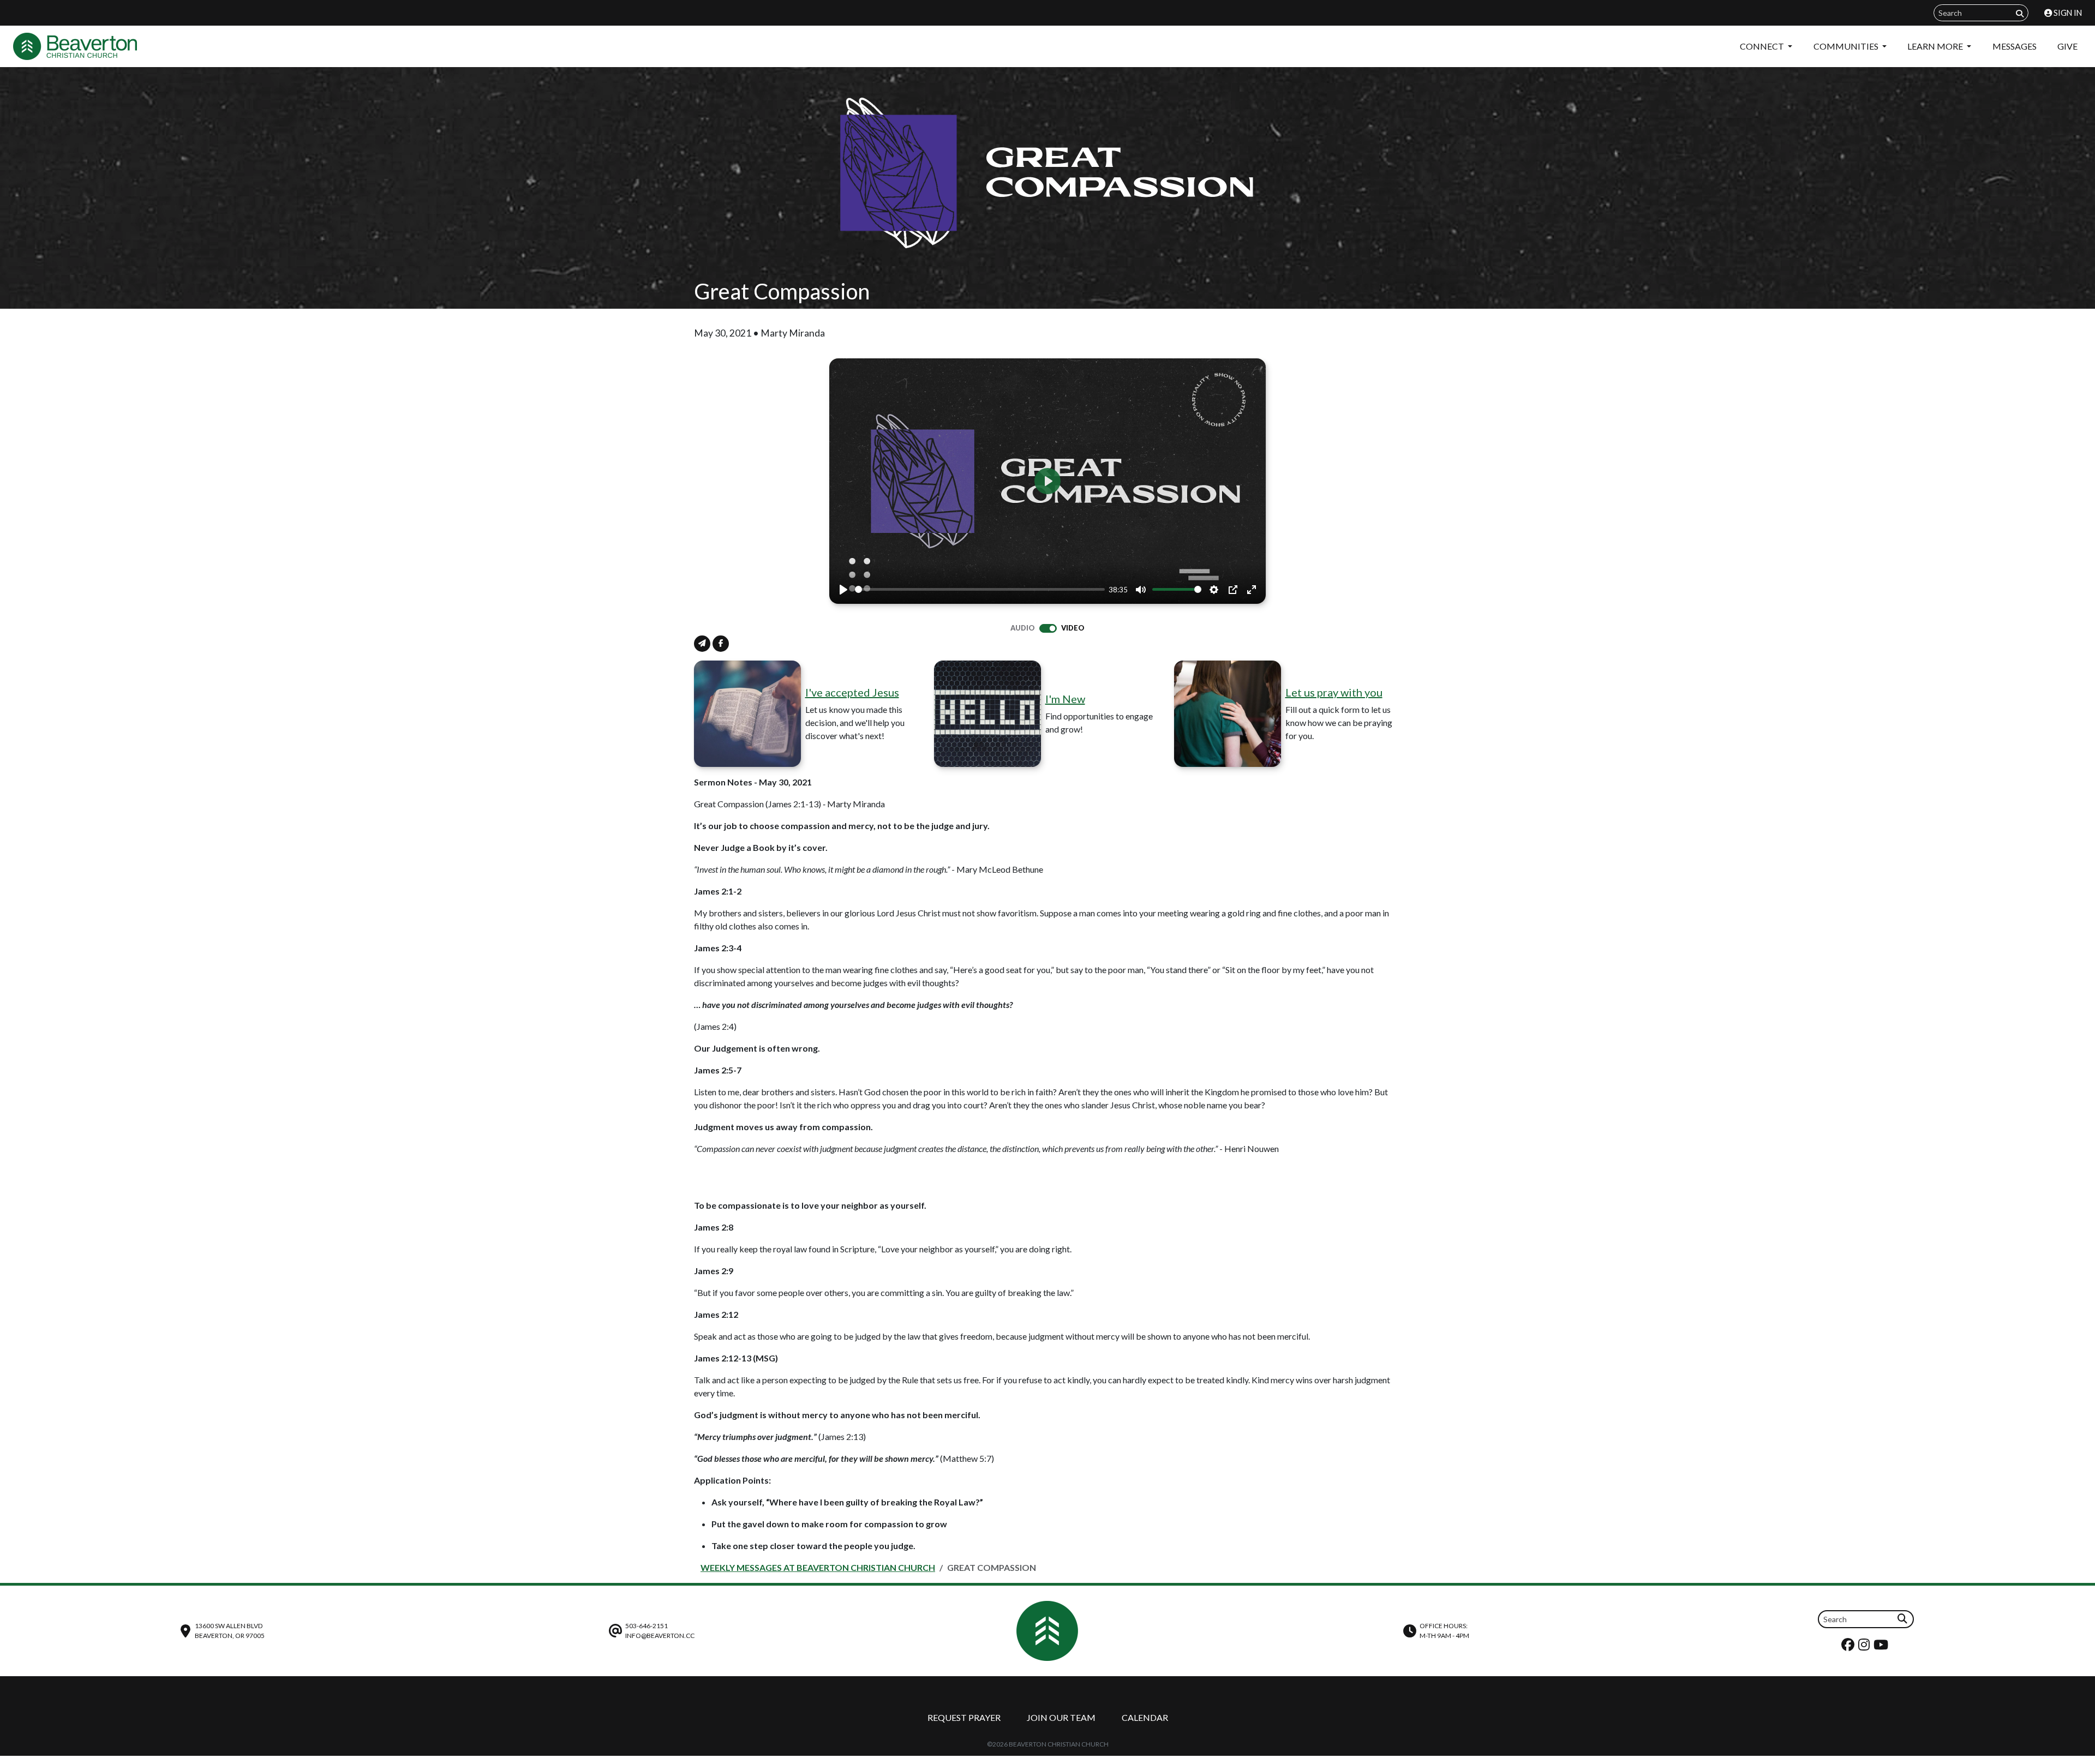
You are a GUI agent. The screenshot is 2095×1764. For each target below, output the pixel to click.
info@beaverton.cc (660, 1636)
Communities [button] (1847, 46)
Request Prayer (964, 1717)
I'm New (1065, 699)
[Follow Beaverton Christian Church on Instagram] (1865, 1647)
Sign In (2067, 13)
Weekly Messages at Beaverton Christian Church (818, 1567)
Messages (2015, 46)
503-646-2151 (647, 1626)
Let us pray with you (1334, 692)
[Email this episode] (702, 644)
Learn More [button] (1936, 46)
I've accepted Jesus (852, 692)
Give (2067, 46)
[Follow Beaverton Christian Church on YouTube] (1882, 1647)
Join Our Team (1061, 1717)
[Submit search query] (2020, 13)
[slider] (980, 589)
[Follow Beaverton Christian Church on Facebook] (1849, 1647)
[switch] (1048, 628)
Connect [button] (1763, 46)
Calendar (1145, 1717)
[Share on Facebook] (721, 644)
